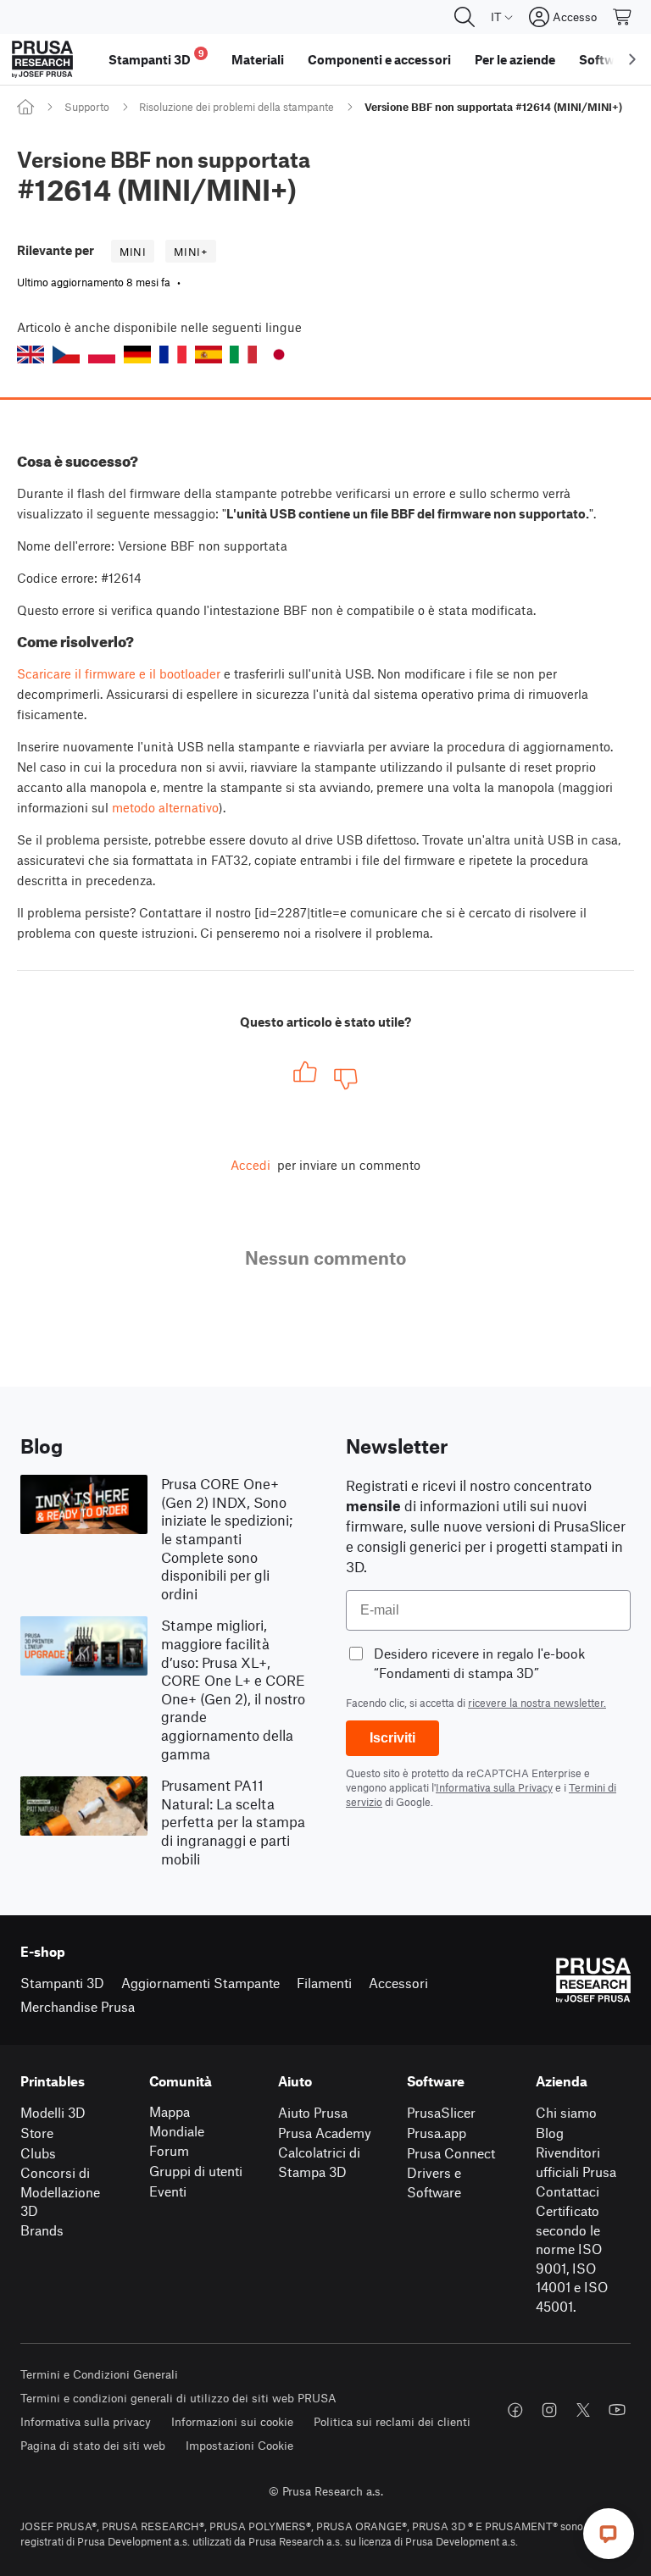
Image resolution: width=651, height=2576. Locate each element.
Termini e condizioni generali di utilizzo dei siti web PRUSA (178, 2398)
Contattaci (568, 2191)
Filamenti (324, 1983)
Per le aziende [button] (515, 59)
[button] (31, 355)
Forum (169, 2150)
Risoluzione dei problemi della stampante (236, 107)
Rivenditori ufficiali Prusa (576, 2162)
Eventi (168, 2191)
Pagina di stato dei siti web (93, 2445)
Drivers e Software (434, 2182)
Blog (550, 2133)
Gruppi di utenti (196, 2171)
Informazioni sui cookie (232, 2421)
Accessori (398, 1983)
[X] (583, 2410)
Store (37, 2133)
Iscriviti (392, 1738)
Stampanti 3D (62, 1983)
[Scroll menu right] (632, 59)
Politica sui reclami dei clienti (392, 2421)
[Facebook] (515, 2410)
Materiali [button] (258, 59)
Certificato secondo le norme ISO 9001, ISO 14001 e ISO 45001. (572, 2258)
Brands (42, 2230)
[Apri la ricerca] (465, 17)
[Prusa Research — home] (42, 59)
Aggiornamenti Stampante (200, 1983)
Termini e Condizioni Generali (99, 2374)
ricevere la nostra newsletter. (537, 1703)
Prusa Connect (451, 2153)
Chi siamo (566, 2112)
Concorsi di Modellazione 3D (60, 2191)
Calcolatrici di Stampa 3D (319, 2162)
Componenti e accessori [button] (379, 59)
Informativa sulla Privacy (494, 1787)
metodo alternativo (165, 807)
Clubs (38, 2153)
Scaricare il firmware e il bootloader (119, 673)
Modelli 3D (53, 2112)
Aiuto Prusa (313, 2112)
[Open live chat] (609, 2534)
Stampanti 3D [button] (156, 57)
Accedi (250, 1165)
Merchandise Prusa (78, 2006)
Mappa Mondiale (177, 2121)
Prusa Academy (325, 2133)
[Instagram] (549, 2410)
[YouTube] (617, 2410)
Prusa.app (437, 2133)
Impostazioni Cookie (239, 2445)
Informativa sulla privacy (86, 2421)
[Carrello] (623, 17)
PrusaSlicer (441, 2112)
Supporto (87, 107)
